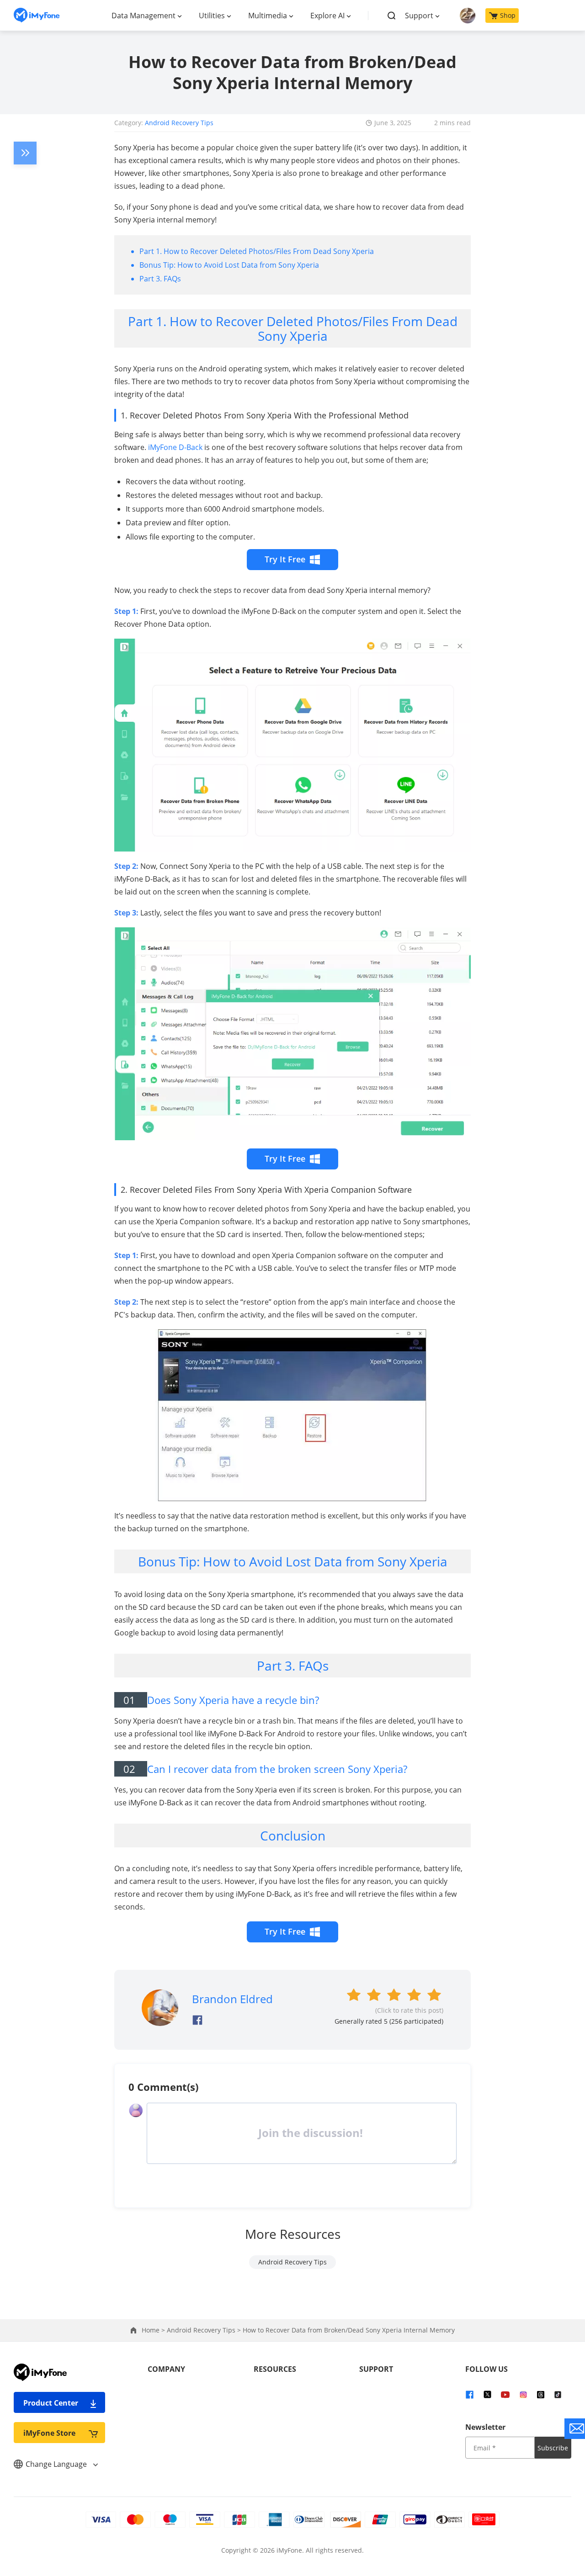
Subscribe (553, 2448)
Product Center (51, 2403)
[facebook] (470, 2394)
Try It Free (285, 559)
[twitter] (487, 2394)
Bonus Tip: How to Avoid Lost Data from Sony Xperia (229, 265)
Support (419, 16)
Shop (508, 15)
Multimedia (268, 16)
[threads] (541, 2394)
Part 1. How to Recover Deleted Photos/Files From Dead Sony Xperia (257, 251)
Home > (154, 2330)
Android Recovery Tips (179, 123)
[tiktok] (558, 2394)
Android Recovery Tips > (205, 2330)
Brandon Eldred (232, 1999)
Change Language (57, 2464)
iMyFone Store (49, 2433)
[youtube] (505, 2394)
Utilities (212, 16)
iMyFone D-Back (175, 447)
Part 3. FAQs (160, 279)
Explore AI (327, 16)
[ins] (523, 2394)
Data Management (144, 16)
